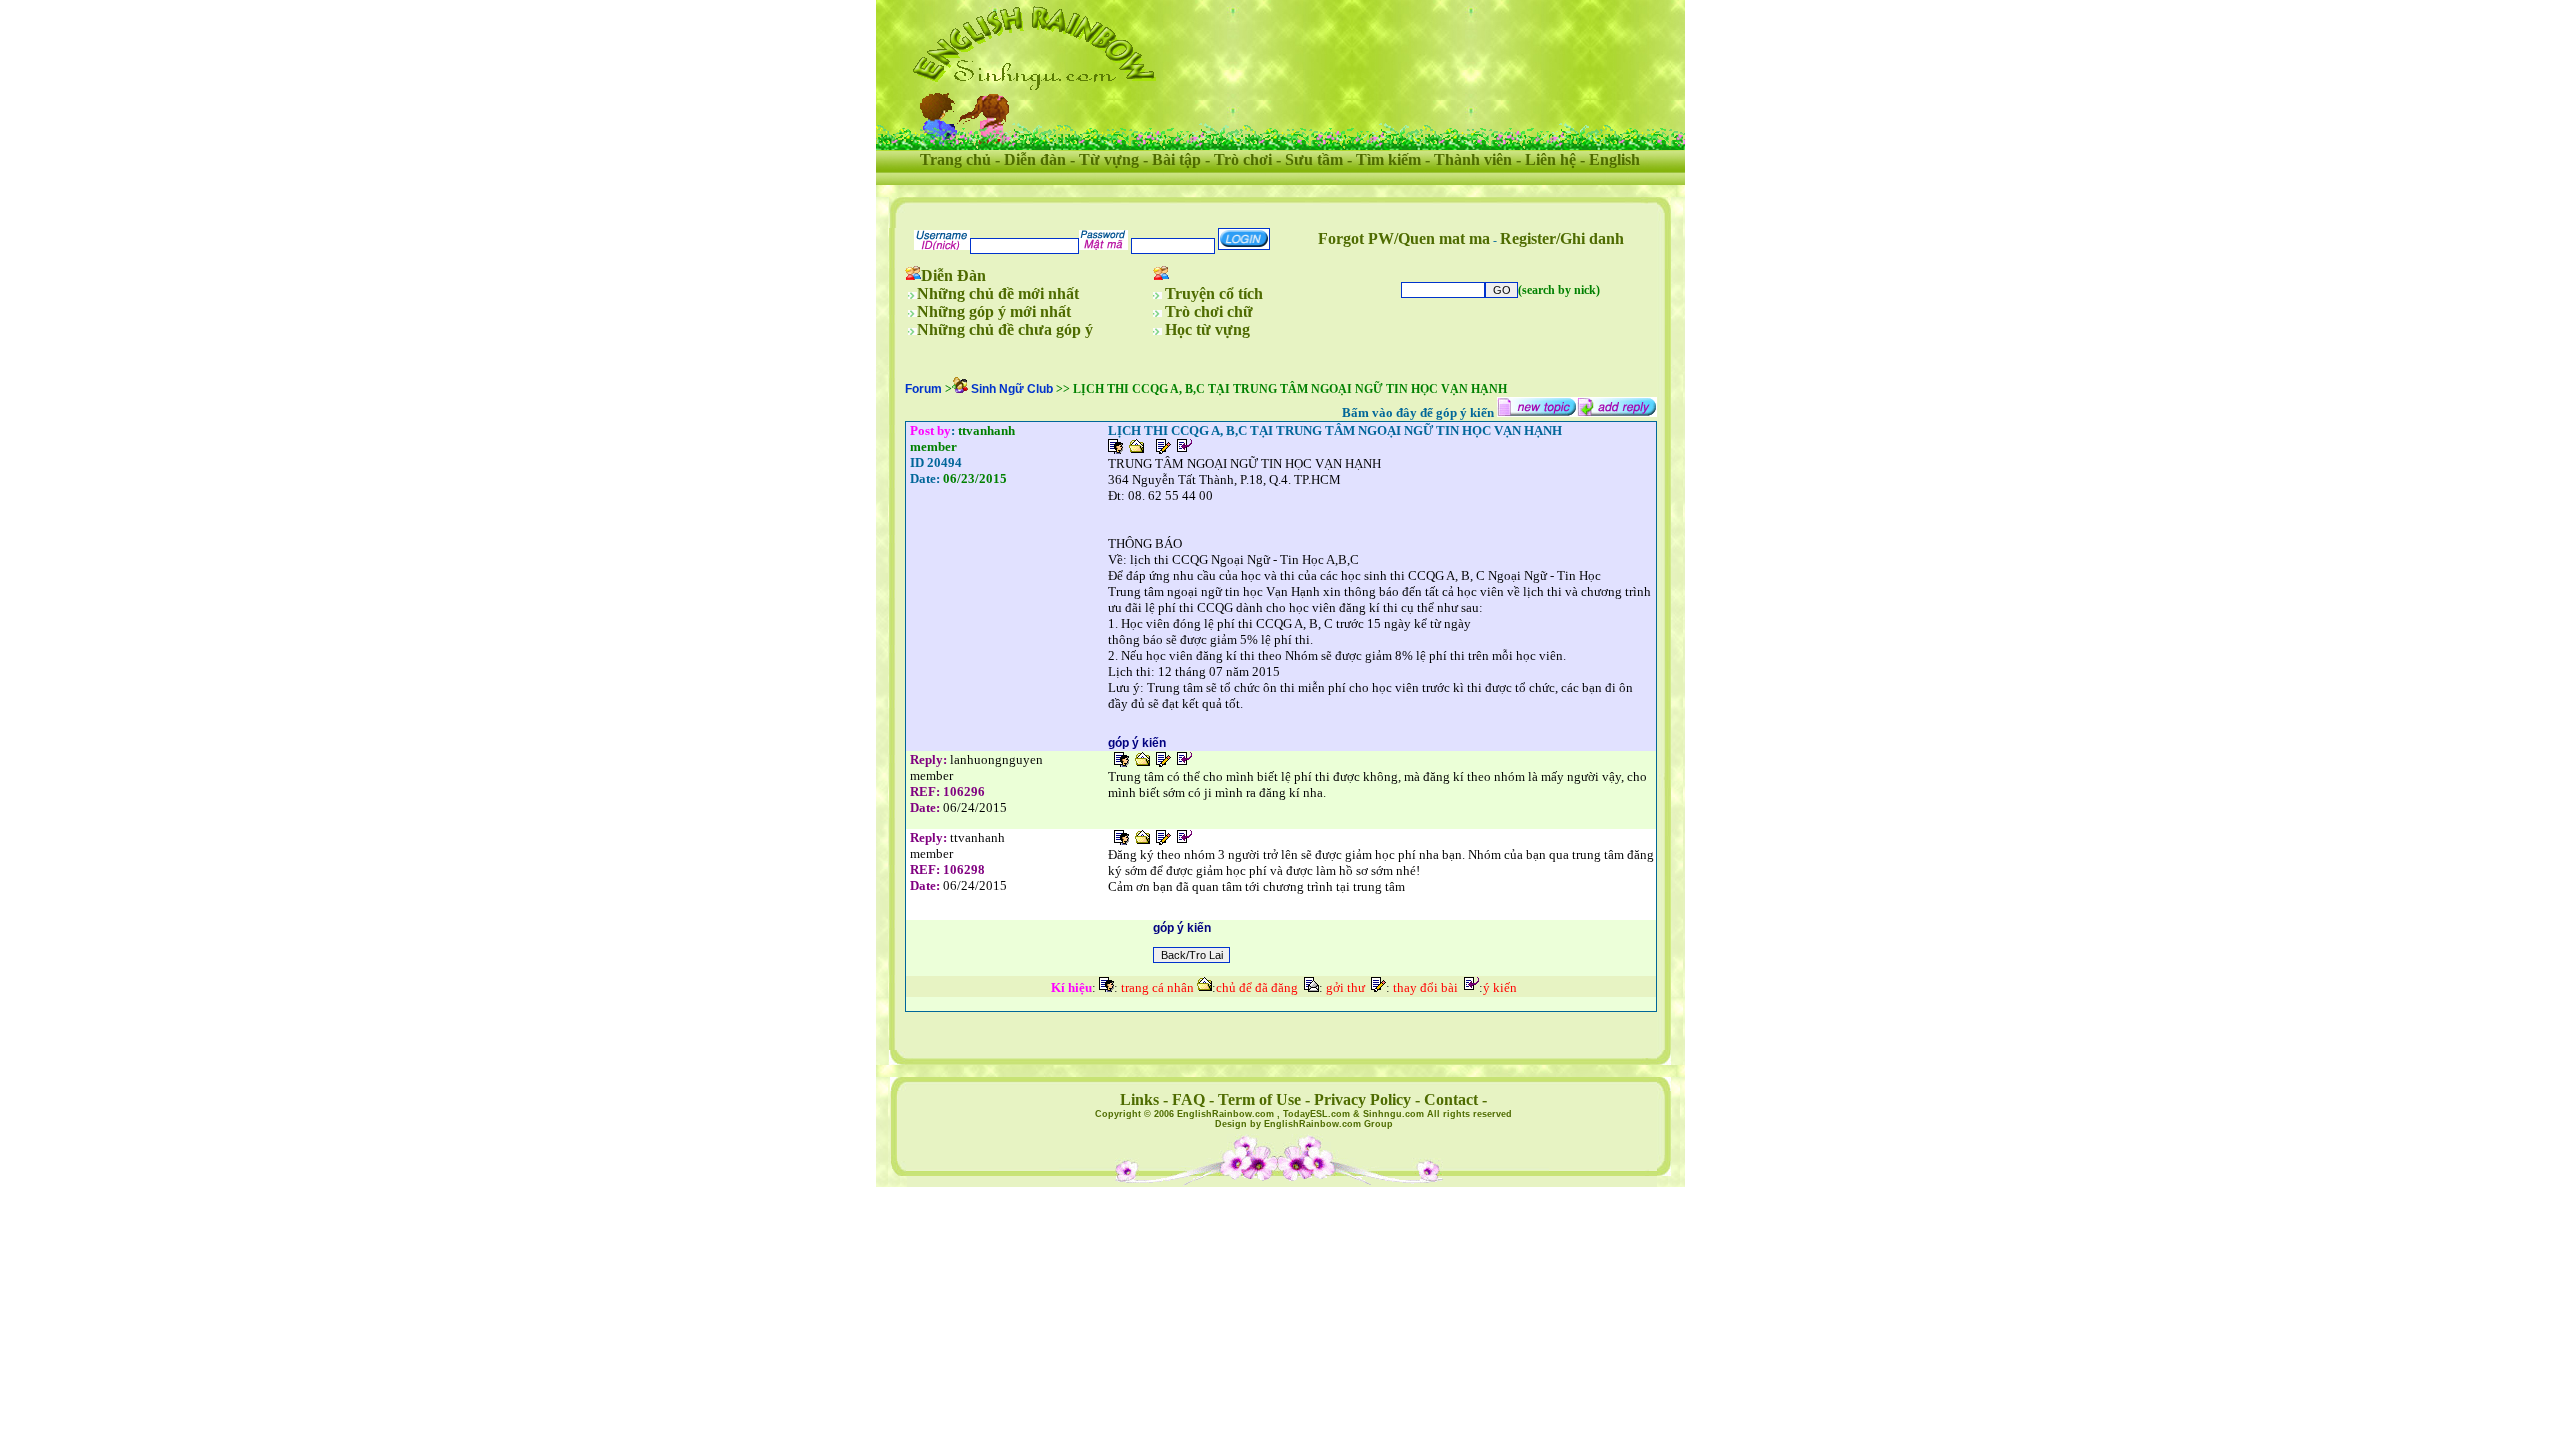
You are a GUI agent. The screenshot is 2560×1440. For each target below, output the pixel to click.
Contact (1451, 1099)
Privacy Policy (1362, 1099)
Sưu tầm (1314, 159)
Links (1139, 1099)
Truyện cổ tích (1214, 293)
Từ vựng (1109, 159)
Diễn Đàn (953, 275)
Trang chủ (955, 159)
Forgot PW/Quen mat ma (1404, 238)
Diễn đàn (1035, 159)
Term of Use (1259, 1099)
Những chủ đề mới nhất (998, 293)
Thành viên (1473, 159)
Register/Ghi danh (1562, 238)
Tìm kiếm (1388, 159)
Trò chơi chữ (1209, 311)
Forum (923, 389)
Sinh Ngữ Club (1012, 389)
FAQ (1188, 1099)
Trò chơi (1243, 159)
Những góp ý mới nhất (994, 311)
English (1614, 159)
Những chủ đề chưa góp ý (1005, 329)
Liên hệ (1550, 159)
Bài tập (1176, 159)
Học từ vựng (1207, 329)
